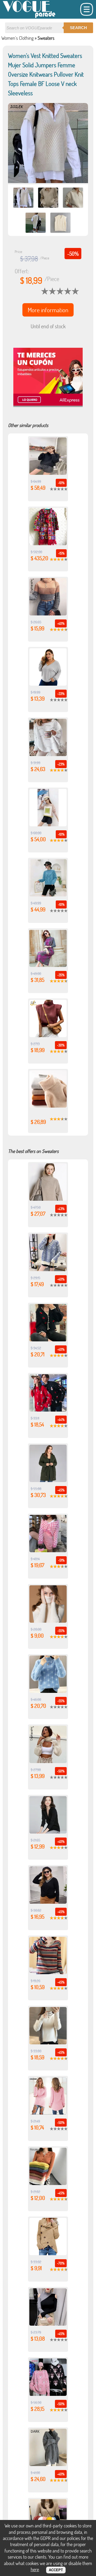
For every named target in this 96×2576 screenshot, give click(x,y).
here (35, 2569)
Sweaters (46, 38)
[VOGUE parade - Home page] (29, 17)
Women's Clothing (17, 38)
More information (48, 310)
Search (78, 28)
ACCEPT (56, 2570)
